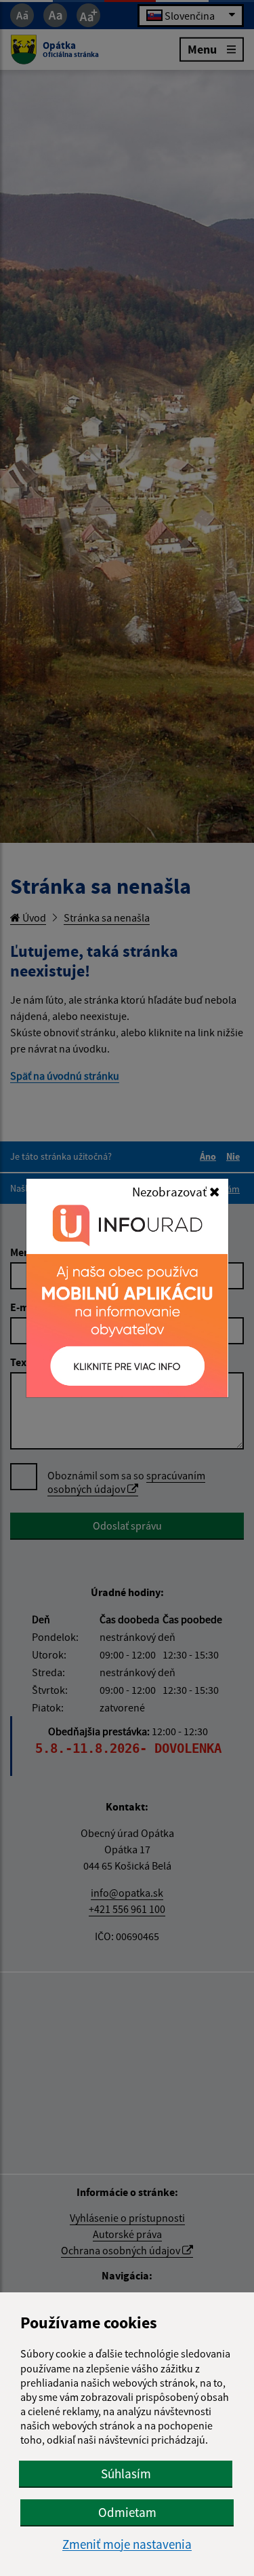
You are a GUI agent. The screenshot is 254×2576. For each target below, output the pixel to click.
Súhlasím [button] (126, 2474)
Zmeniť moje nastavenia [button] (127, 2544)
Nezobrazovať (171, 1192)
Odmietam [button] (127, 2512)
